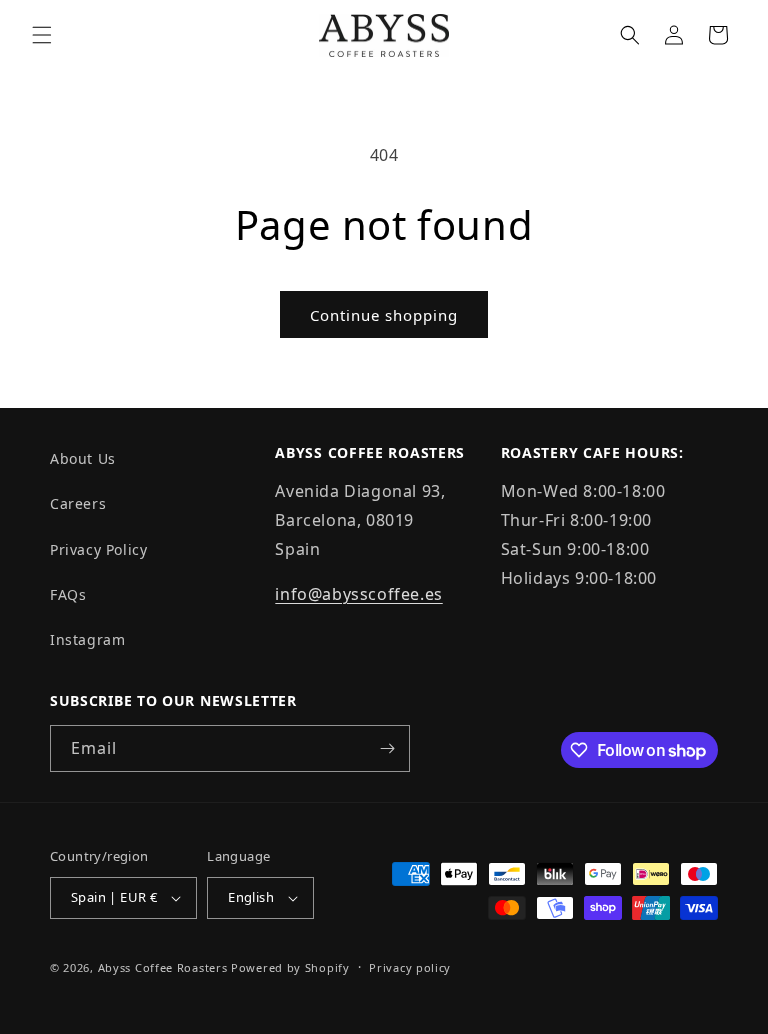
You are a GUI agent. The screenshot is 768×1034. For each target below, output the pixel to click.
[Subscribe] (387, 748)
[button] (42, 35)
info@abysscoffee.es (358, 594)
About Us (83, 458)
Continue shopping (384, 315)
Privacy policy (410, 967)
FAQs (68, 594)
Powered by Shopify (290, 967)
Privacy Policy (98, 549)
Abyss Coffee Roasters (163, 967)
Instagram (87, 639)
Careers (78, 503)
